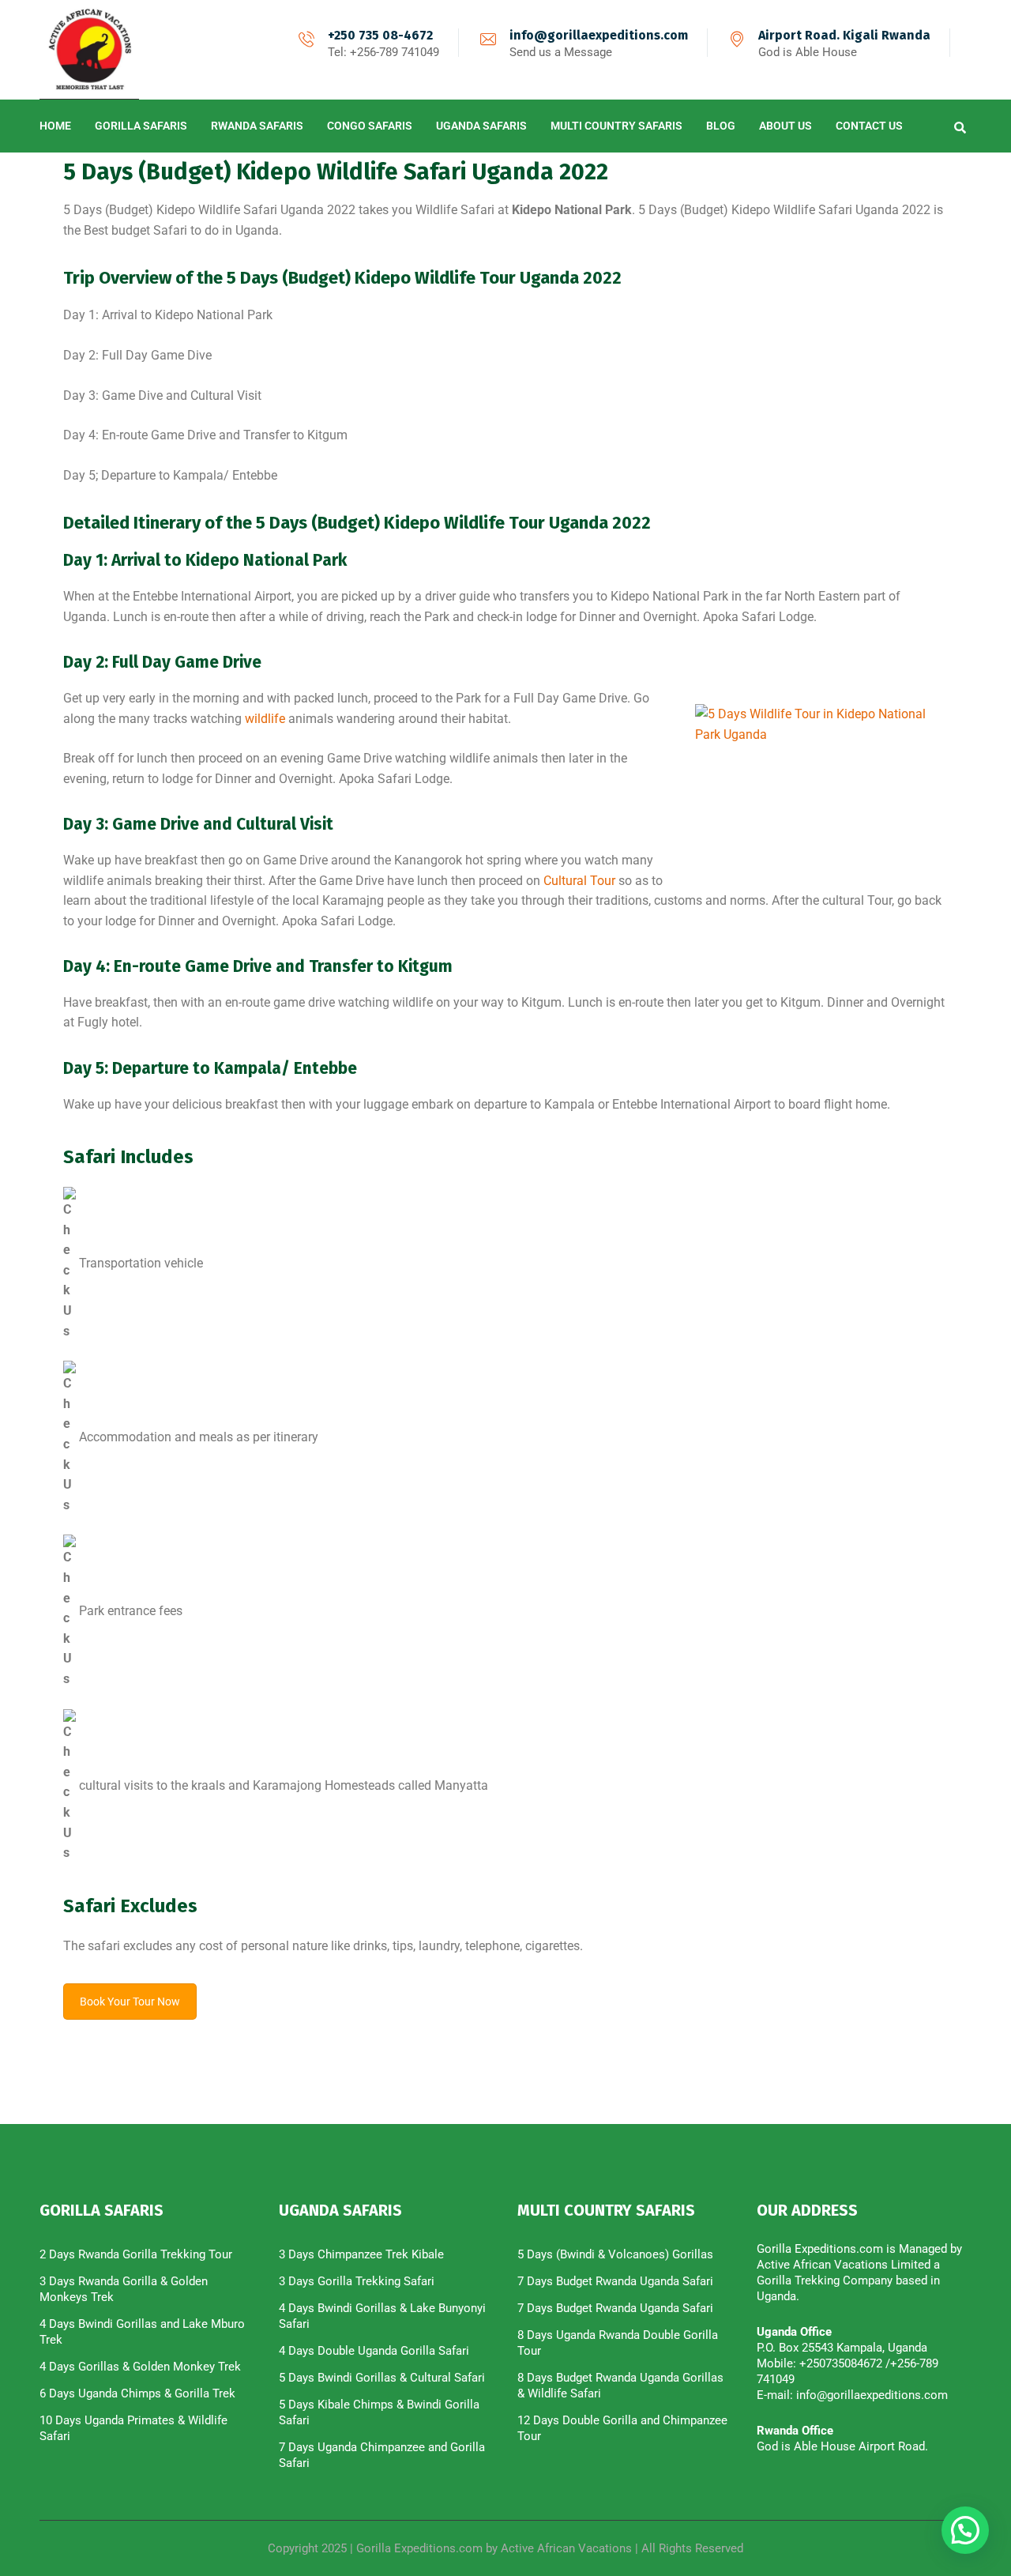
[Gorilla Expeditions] (89, 50)
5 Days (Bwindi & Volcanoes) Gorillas (615, 2254)
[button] (965, 2530)
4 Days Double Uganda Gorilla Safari (374, 2351)
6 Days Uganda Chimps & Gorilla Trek (137, 2393)
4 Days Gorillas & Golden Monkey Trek (140, 2367)
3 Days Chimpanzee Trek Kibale (361, 2254)
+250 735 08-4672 (380, 35)
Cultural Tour (581, 881)
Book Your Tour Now (130, 2002)
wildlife (265, 719)
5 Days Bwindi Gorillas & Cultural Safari (382, 2378)
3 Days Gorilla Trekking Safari (357, 2281)
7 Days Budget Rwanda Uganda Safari (615, 2281)
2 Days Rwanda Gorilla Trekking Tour (136, 2254)
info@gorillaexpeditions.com (599, 35)
